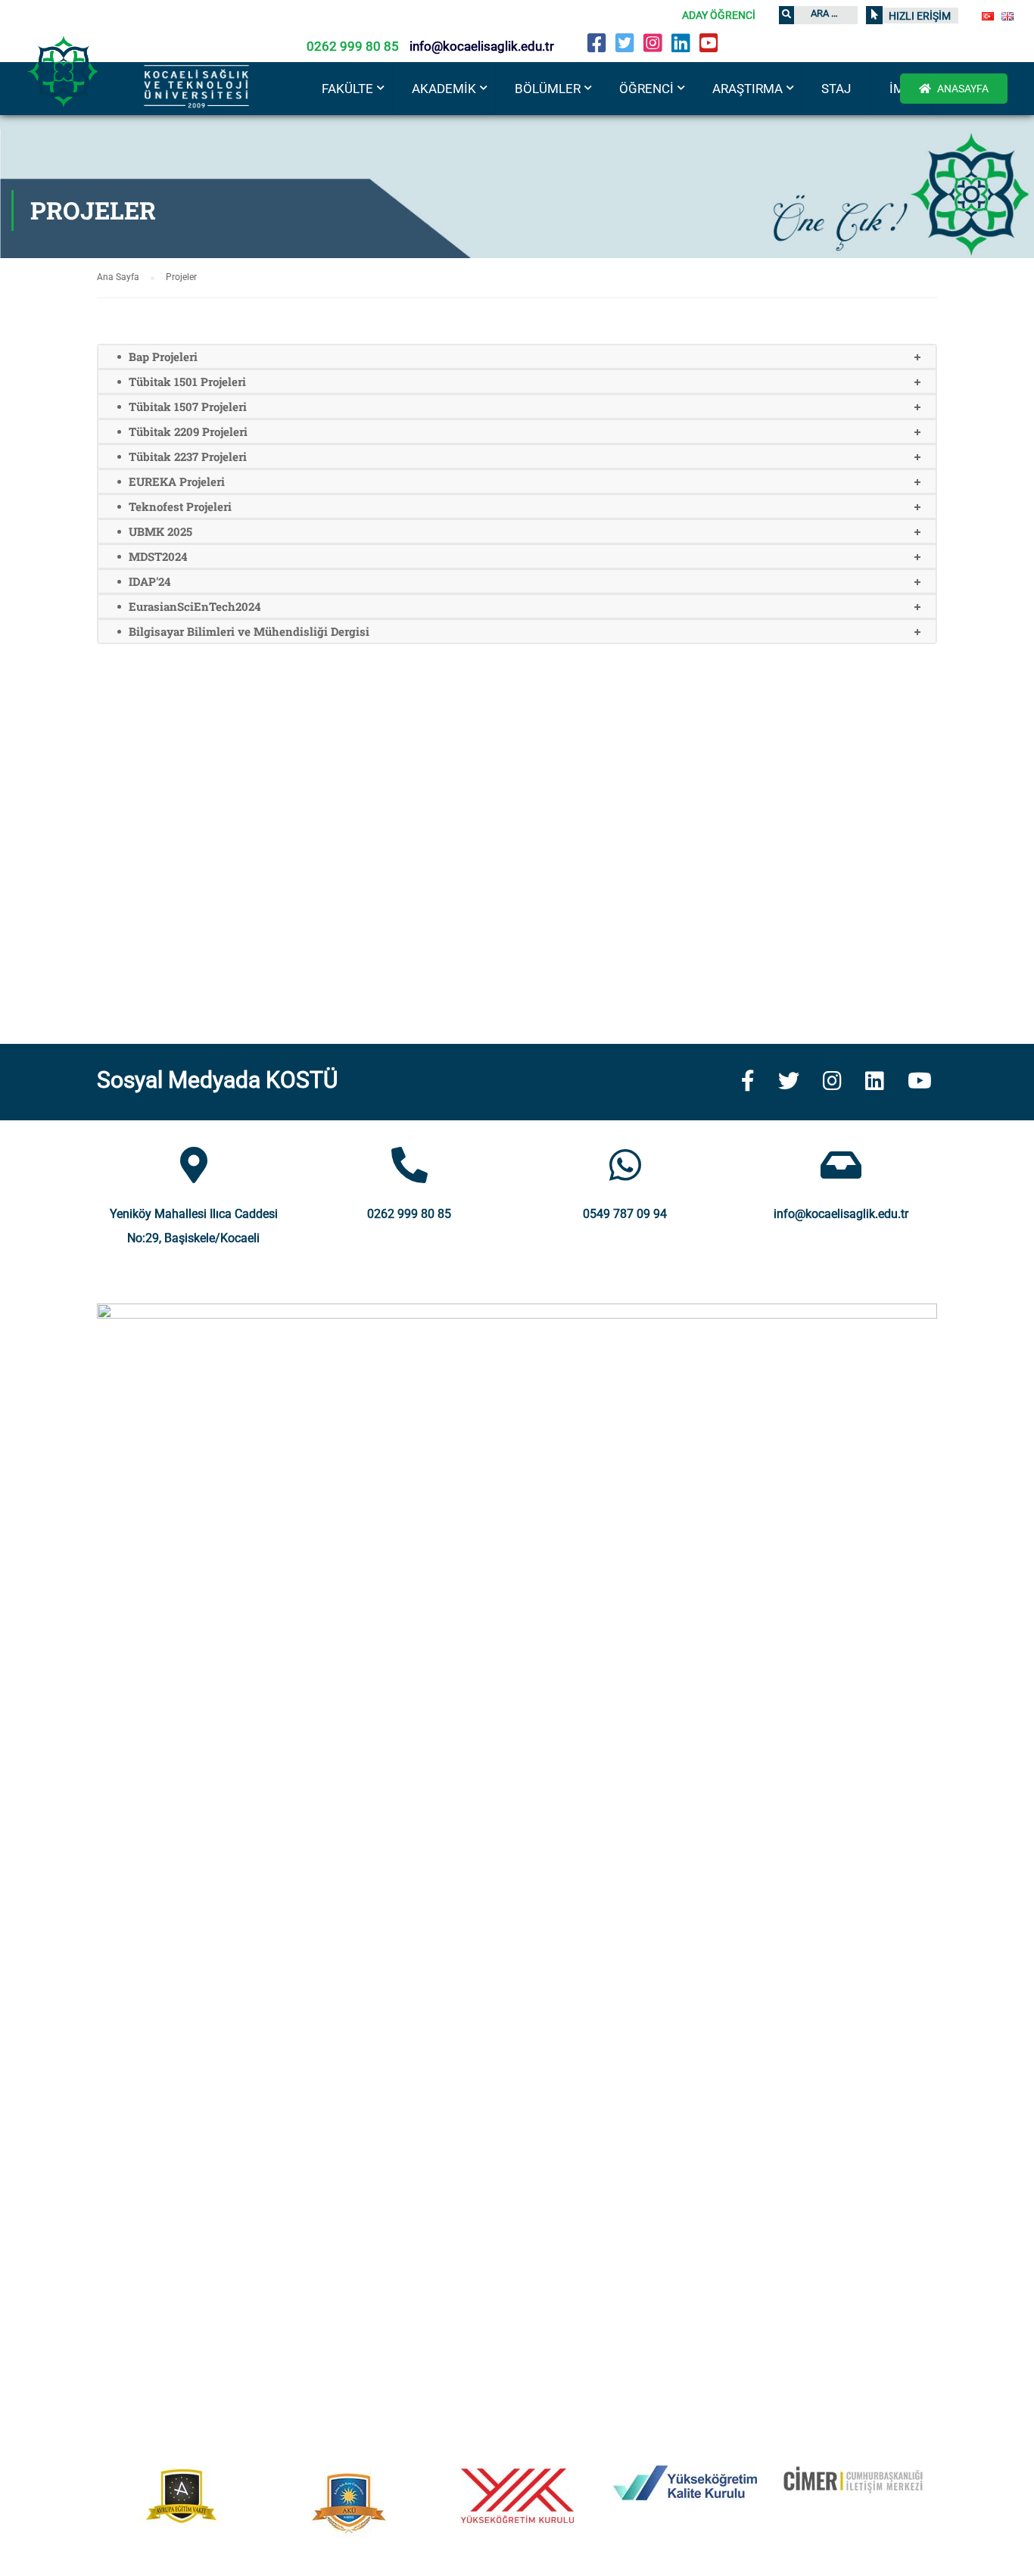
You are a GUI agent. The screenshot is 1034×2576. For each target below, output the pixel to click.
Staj (836, 89)
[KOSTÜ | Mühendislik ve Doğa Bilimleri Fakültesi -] (151, 90)
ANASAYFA (962, 89)
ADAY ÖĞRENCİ (719, 15)
